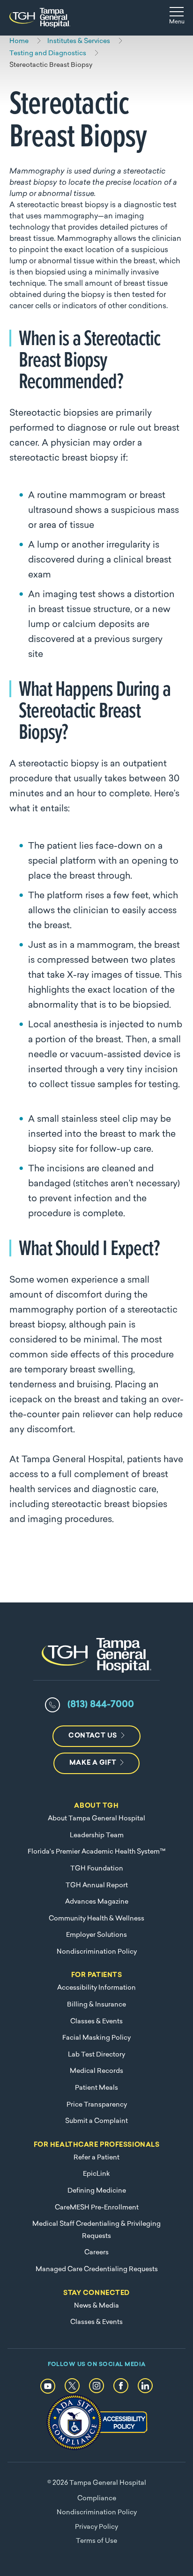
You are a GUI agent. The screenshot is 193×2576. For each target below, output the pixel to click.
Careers (96, 2253)
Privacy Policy (96, 2527)
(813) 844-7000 (101, 1705)
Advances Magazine (97, 1902)
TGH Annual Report (97, 1886)
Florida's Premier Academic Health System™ (96, 1852)
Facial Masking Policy (96, 2038)
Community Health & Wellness (96, 1919)
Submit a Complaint (96, 2121)
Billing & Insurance (96, 2005)
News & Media (96, 2306)
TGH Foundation (97, 1869)
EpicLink (96, 2174)
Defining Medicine (97, 2191)
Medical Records (96, 2071)
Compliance (97, 2499)
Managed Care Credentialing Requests (97, 2269)
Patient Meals (96, 2088)
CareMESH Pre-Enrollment (97, 2208)
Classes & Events (96, 2022)
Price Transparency (97, 2105)
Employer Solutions (96, 1935)
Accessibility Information (96, 1988)
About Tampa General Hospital (96, 1819)
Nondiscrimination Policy (97, 1952)
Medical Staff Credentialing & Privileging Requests (96, 2230)
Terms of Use (96, 2541)
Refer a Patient (96, 2158)
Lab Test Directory (96, 2055)
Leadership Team (97, 1836)
